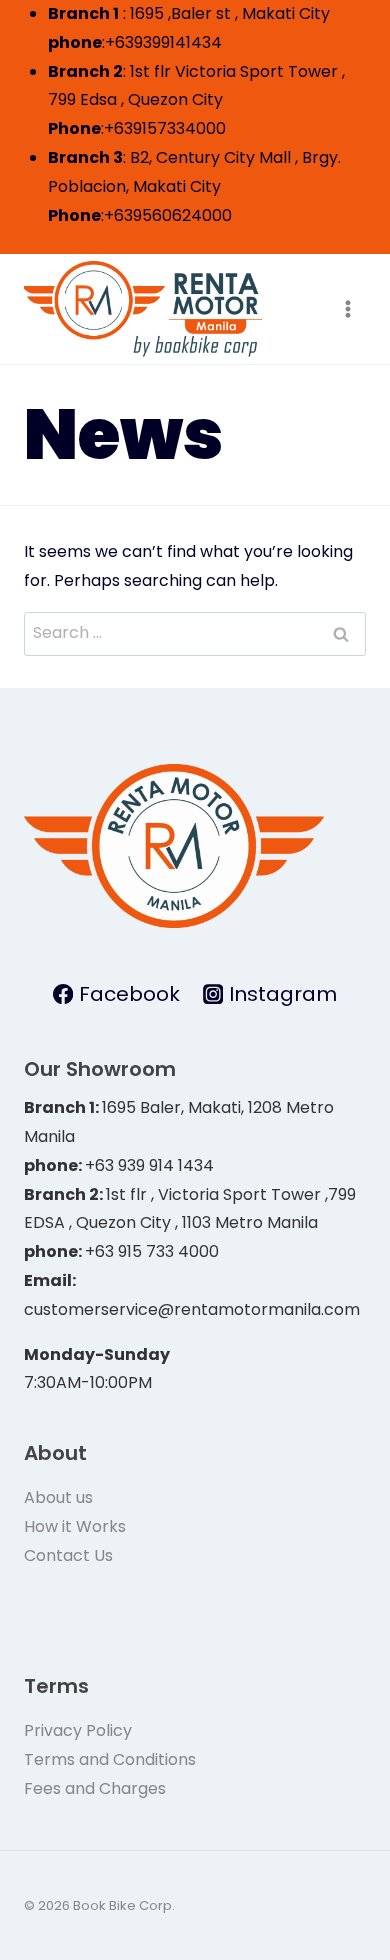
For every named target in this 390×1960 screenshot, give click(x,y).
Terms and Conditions (110, 1759)
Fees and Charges (95, 1788)
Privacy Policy (78, 1730)
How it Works (75, 1526)
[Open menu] (347, 309)
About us (58, 1497)
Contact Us (68, 1555)
